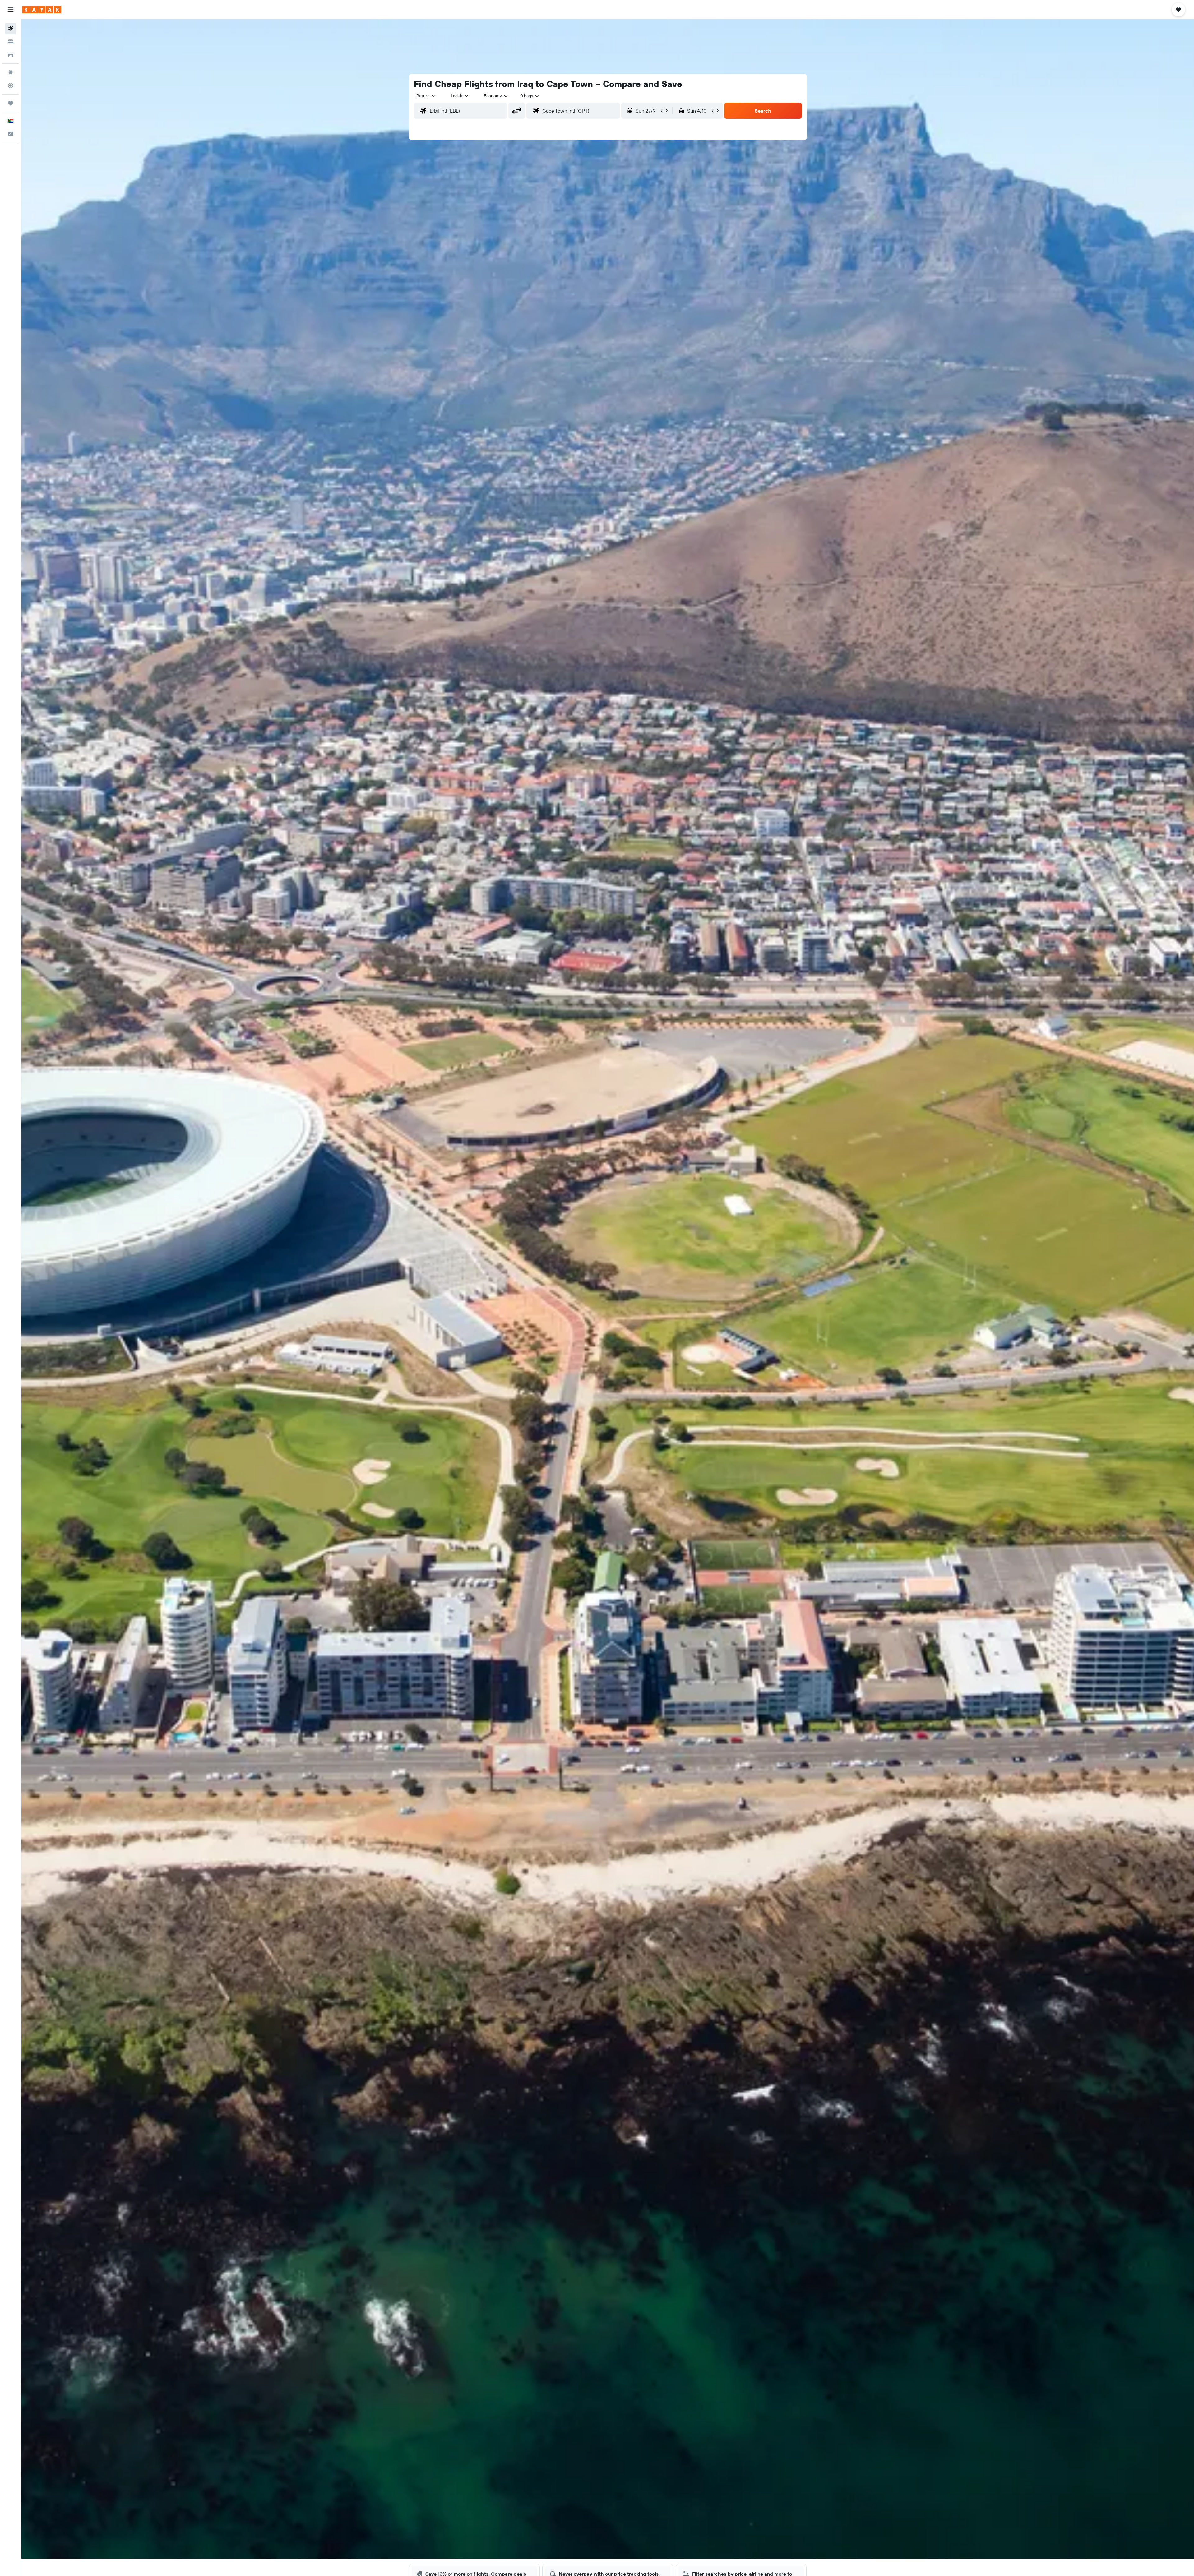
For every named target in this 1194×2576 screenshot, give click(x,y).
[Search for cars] (11, 55)
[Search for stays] (11, 42)
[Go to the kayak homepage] (42, 10)
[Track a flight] (11, 85)
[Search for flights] (11, 29)
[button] (11, 10)
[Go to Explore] (11, 72)
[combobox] (426, 96)
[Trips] (11, 103)
